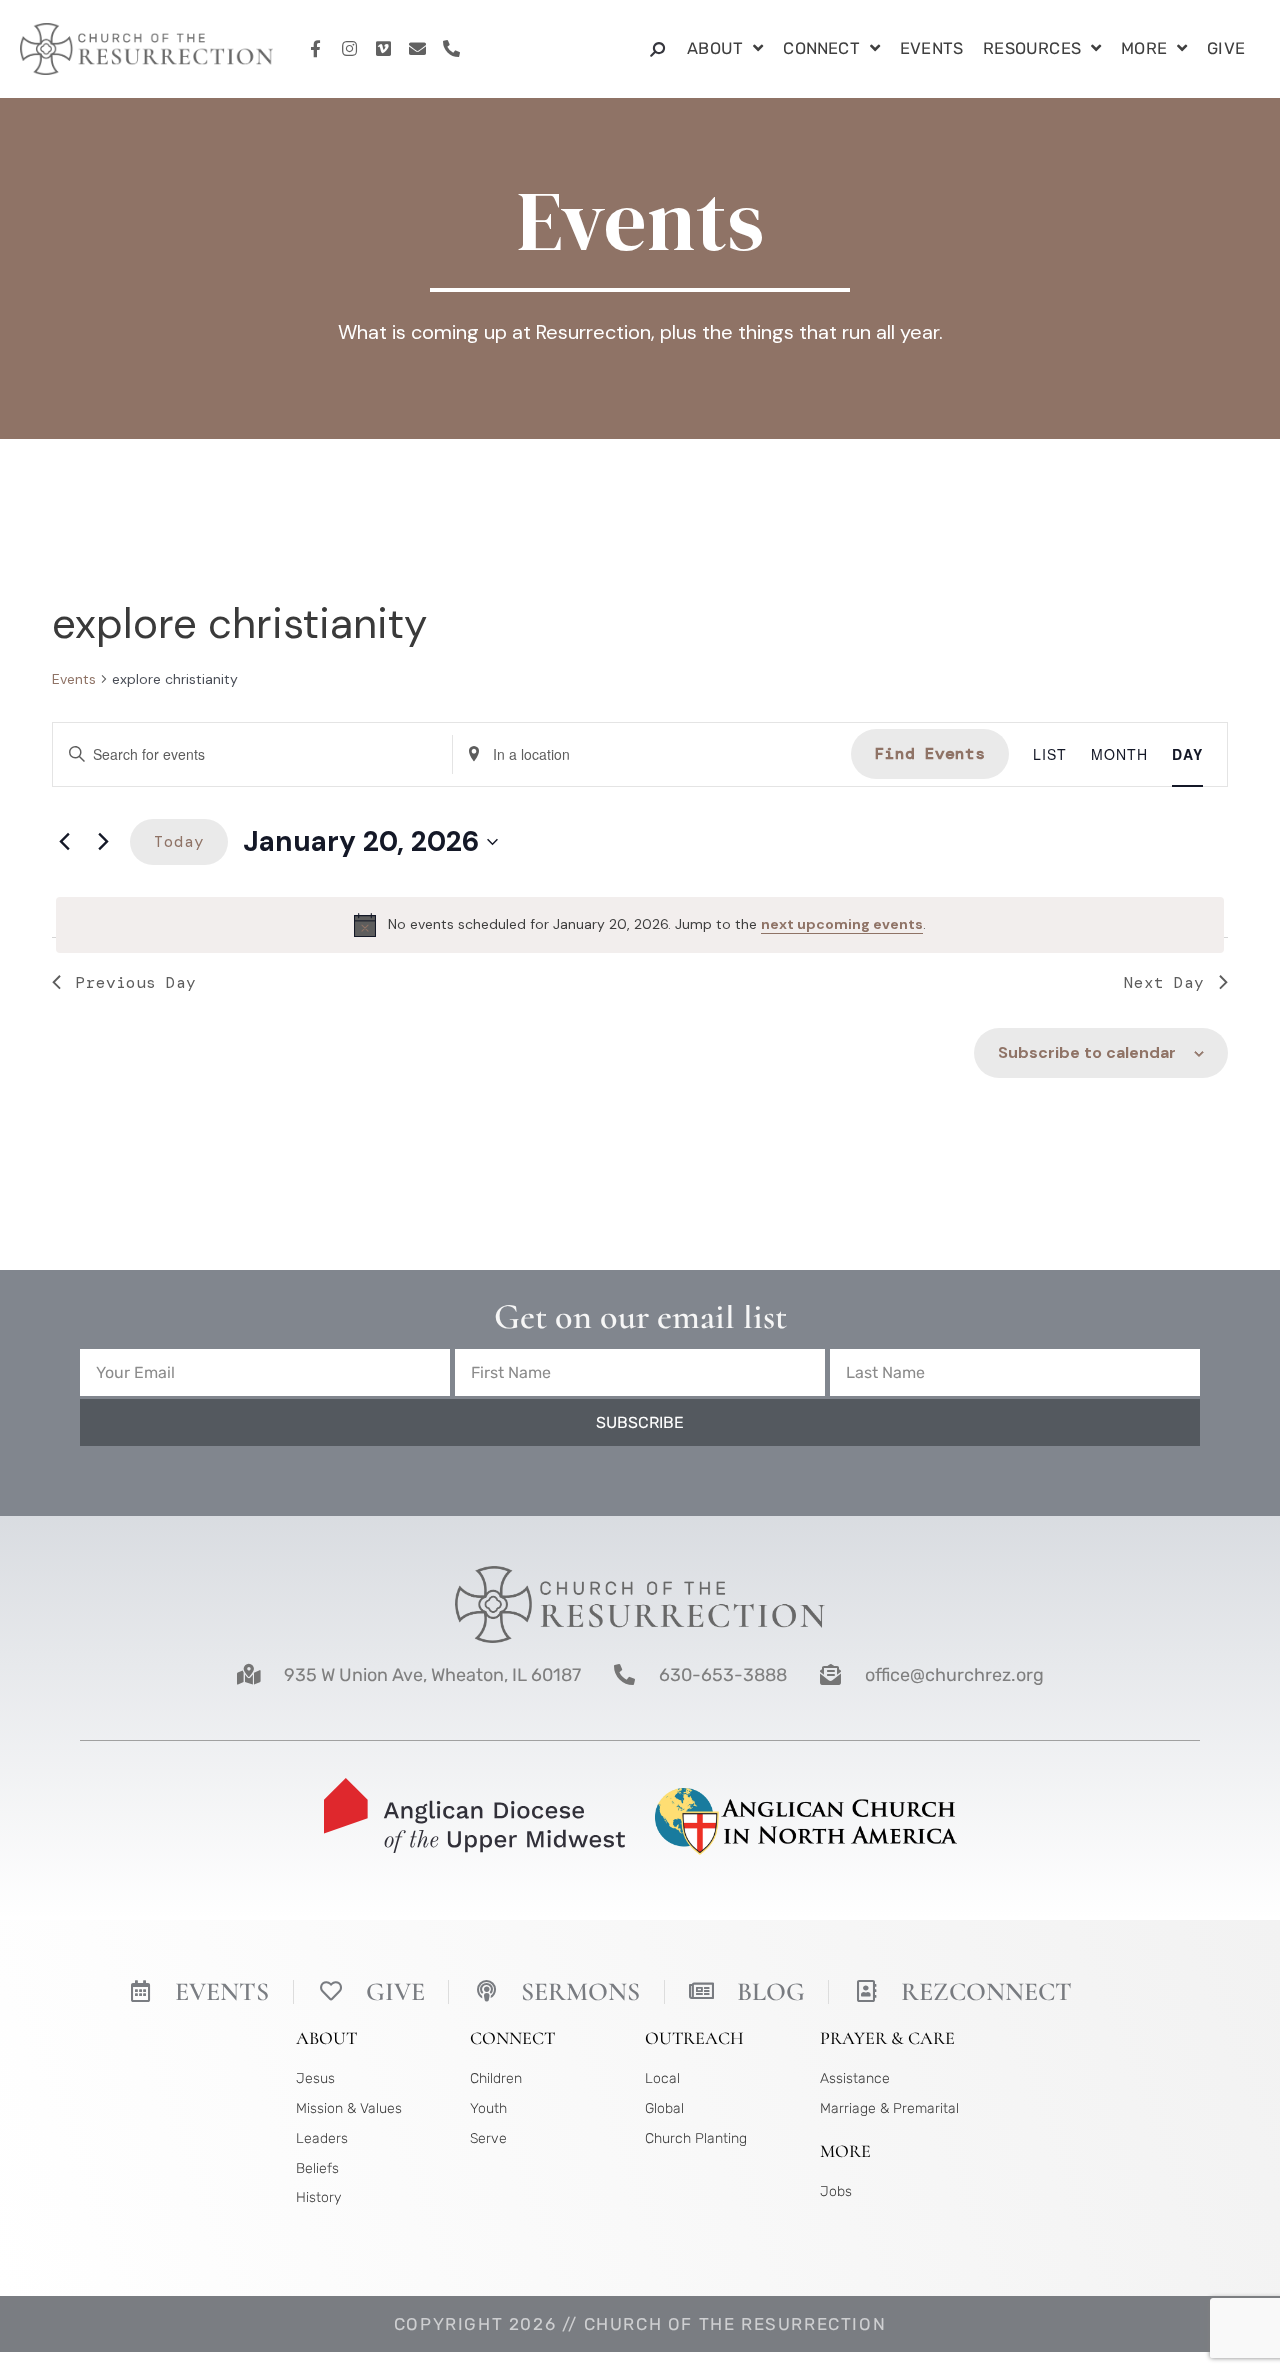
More (1144, 48)
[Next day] (103, 842)
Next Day (1164, 982)
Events (931, 48)
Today (179, 841)
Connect (821, 48)
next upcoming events (842, 924)
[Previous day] (64, 842)
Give (1226, 48)
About (715, 48)
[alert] (640, 925)
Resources (1032, 48)
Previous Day (136, 982)
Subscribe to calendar (1087, 1052)
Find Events (930, 753)
